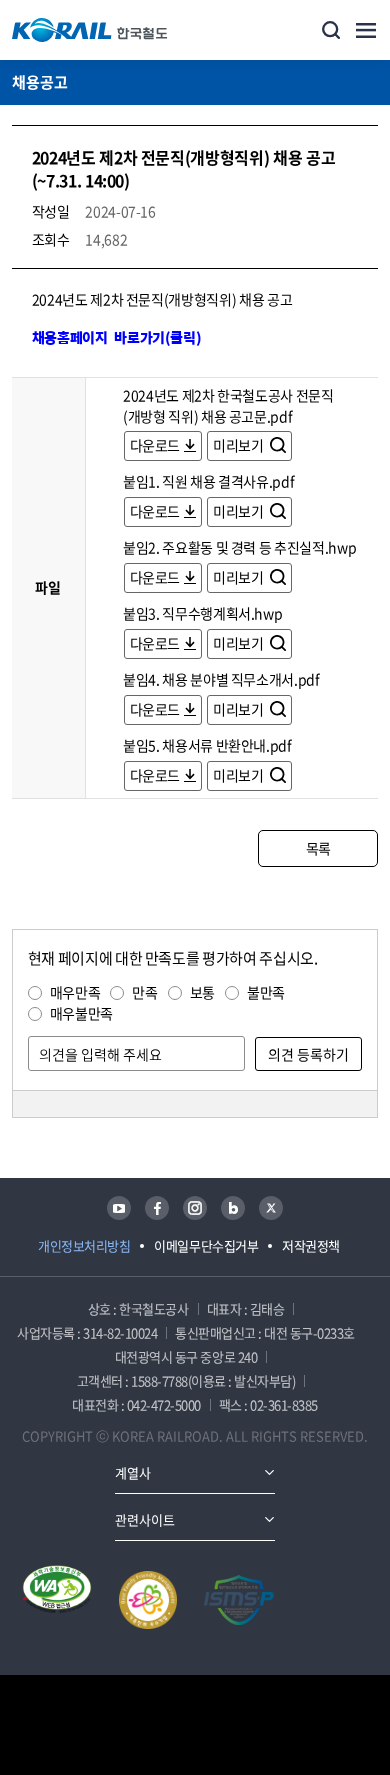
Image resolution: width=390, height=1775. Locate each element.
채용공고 (40, 82)
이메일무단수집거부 (206, 1245)
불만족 (266, 992)
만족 (144, 992)
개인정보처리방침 (84, 1245)
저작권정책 (311, 1245)
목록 (318, 848)
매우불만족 (81, 1013)
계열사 (133, 1472)
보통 (202, 992)
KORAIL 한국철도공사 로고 (90, 30)
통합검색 (331, 30)
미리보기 (239, 445)
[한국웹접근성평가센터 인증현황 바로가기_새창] (57, 1600)
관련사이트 (145, 1519)
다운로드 (155, 445)
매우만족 (75, 992)
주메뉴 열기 (366, 30)
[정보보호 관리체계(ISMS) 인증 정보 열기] (239, 1600)
